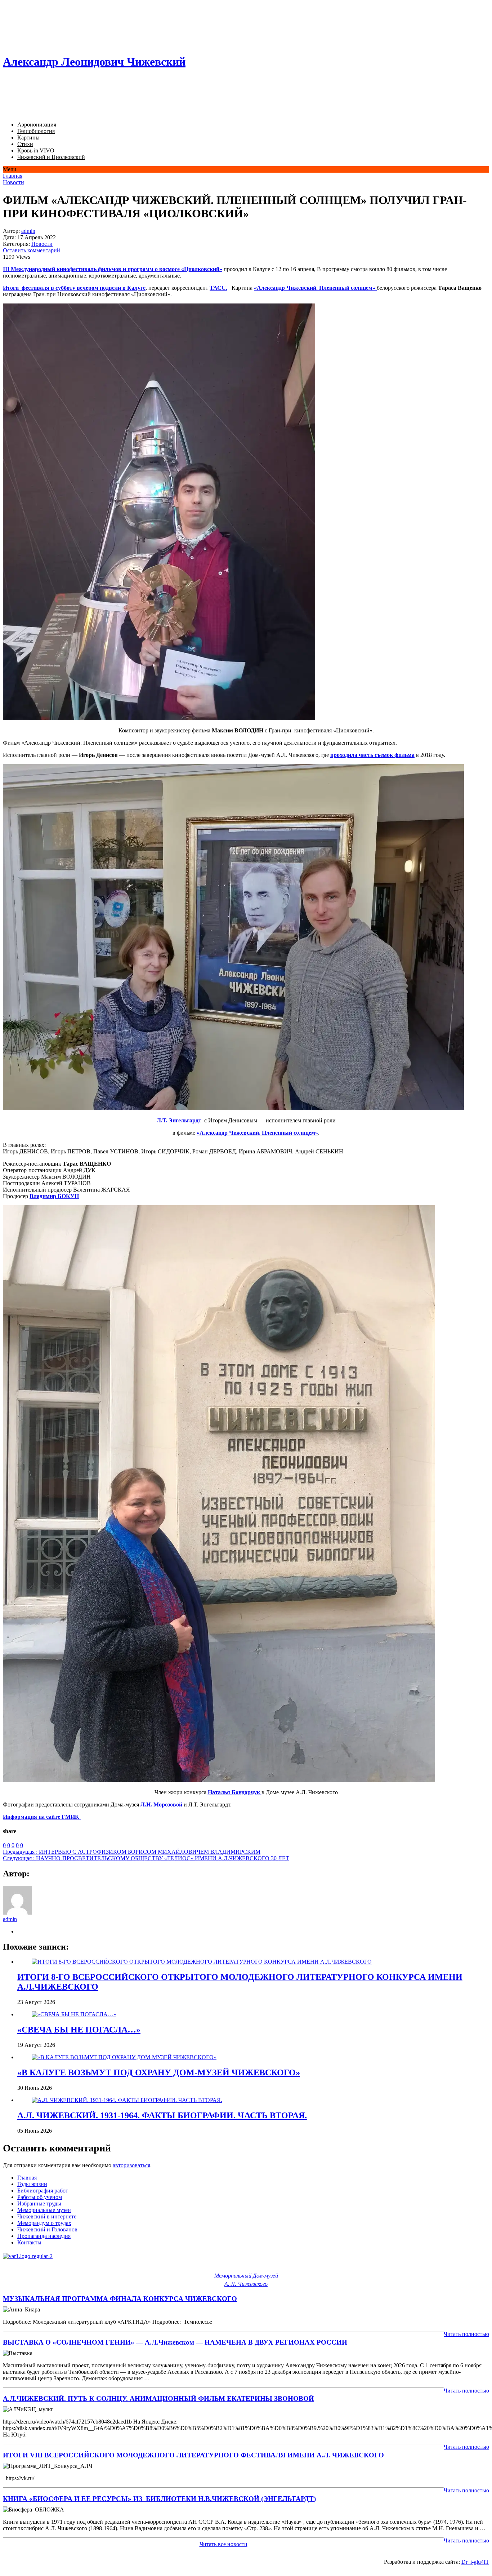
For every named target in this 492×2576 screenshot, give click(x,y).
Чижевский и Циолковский (51, 157)
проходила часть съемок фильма (372, 755)
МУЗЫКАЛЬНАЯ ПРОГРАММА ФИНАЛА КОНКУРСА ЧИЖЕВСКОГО (120, 2299)
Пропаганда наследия (44, 2236)
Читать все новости (223, 2544)
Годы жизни (32, 2184)
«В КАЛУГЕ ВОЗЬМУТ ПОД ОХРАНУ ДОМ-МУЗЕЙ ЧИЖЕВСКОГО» (159, 2072)
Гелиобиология (36, 131)
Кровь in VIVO (36, 150)
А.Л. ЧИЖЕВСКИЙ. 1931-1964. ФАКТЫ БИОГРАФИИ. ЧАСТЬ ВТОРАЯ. (162, 2115)
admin (28, 231)
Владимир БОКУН (54, 1196)
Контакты (29, 2242)
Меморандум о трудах (44, 2223)
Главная (13, 176)
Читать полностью (466, 2334)
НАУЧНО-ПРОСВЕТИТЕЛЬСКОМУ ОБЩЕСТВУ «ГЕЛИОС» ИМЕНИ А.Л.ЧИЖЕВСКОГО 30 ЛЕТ (146, 1858)
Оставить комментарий (32, 250)
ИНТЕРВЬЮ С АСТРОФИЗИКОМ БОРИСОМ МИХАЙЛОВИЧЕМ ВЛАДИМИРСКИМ (132, 1852)
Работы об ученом (40, 2197)
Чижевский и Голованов (47, 2229)
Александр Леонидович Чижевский (94, 62)
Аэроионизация (37, 125)
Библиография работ (43, 2191)
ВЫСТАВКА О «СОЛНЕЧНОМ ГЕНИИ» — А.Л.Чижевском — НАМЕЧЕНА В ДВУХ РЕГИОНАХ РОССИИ (175, 2342)
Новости (14, 182)
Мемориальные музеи (44, 2210)
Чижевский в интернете (47, 2216)
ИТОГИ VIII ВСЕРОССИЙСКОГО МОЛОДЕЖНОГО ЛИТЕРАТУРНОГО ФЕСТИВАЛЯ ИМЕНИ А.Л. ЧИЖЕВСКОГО (193, 2455)
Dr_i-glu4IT (475, 2562)
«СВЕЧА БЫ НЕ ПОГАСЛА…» (79, 2030)
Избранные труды (39, 2203)
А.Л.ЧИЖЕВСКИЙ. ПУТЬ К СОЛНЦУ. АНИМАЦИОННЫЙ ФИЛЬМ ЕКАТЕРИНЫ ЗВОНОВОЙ (158, 2398)
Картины (28, 138)
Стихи (25, 144)
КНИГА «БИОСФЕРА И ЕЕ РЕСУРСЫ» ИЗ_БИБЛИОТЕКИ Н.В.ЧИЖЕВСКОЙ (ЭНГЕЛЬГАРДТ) (159, 2499)
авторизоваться (131, 2165)
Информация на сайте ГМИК (42, 1817)
